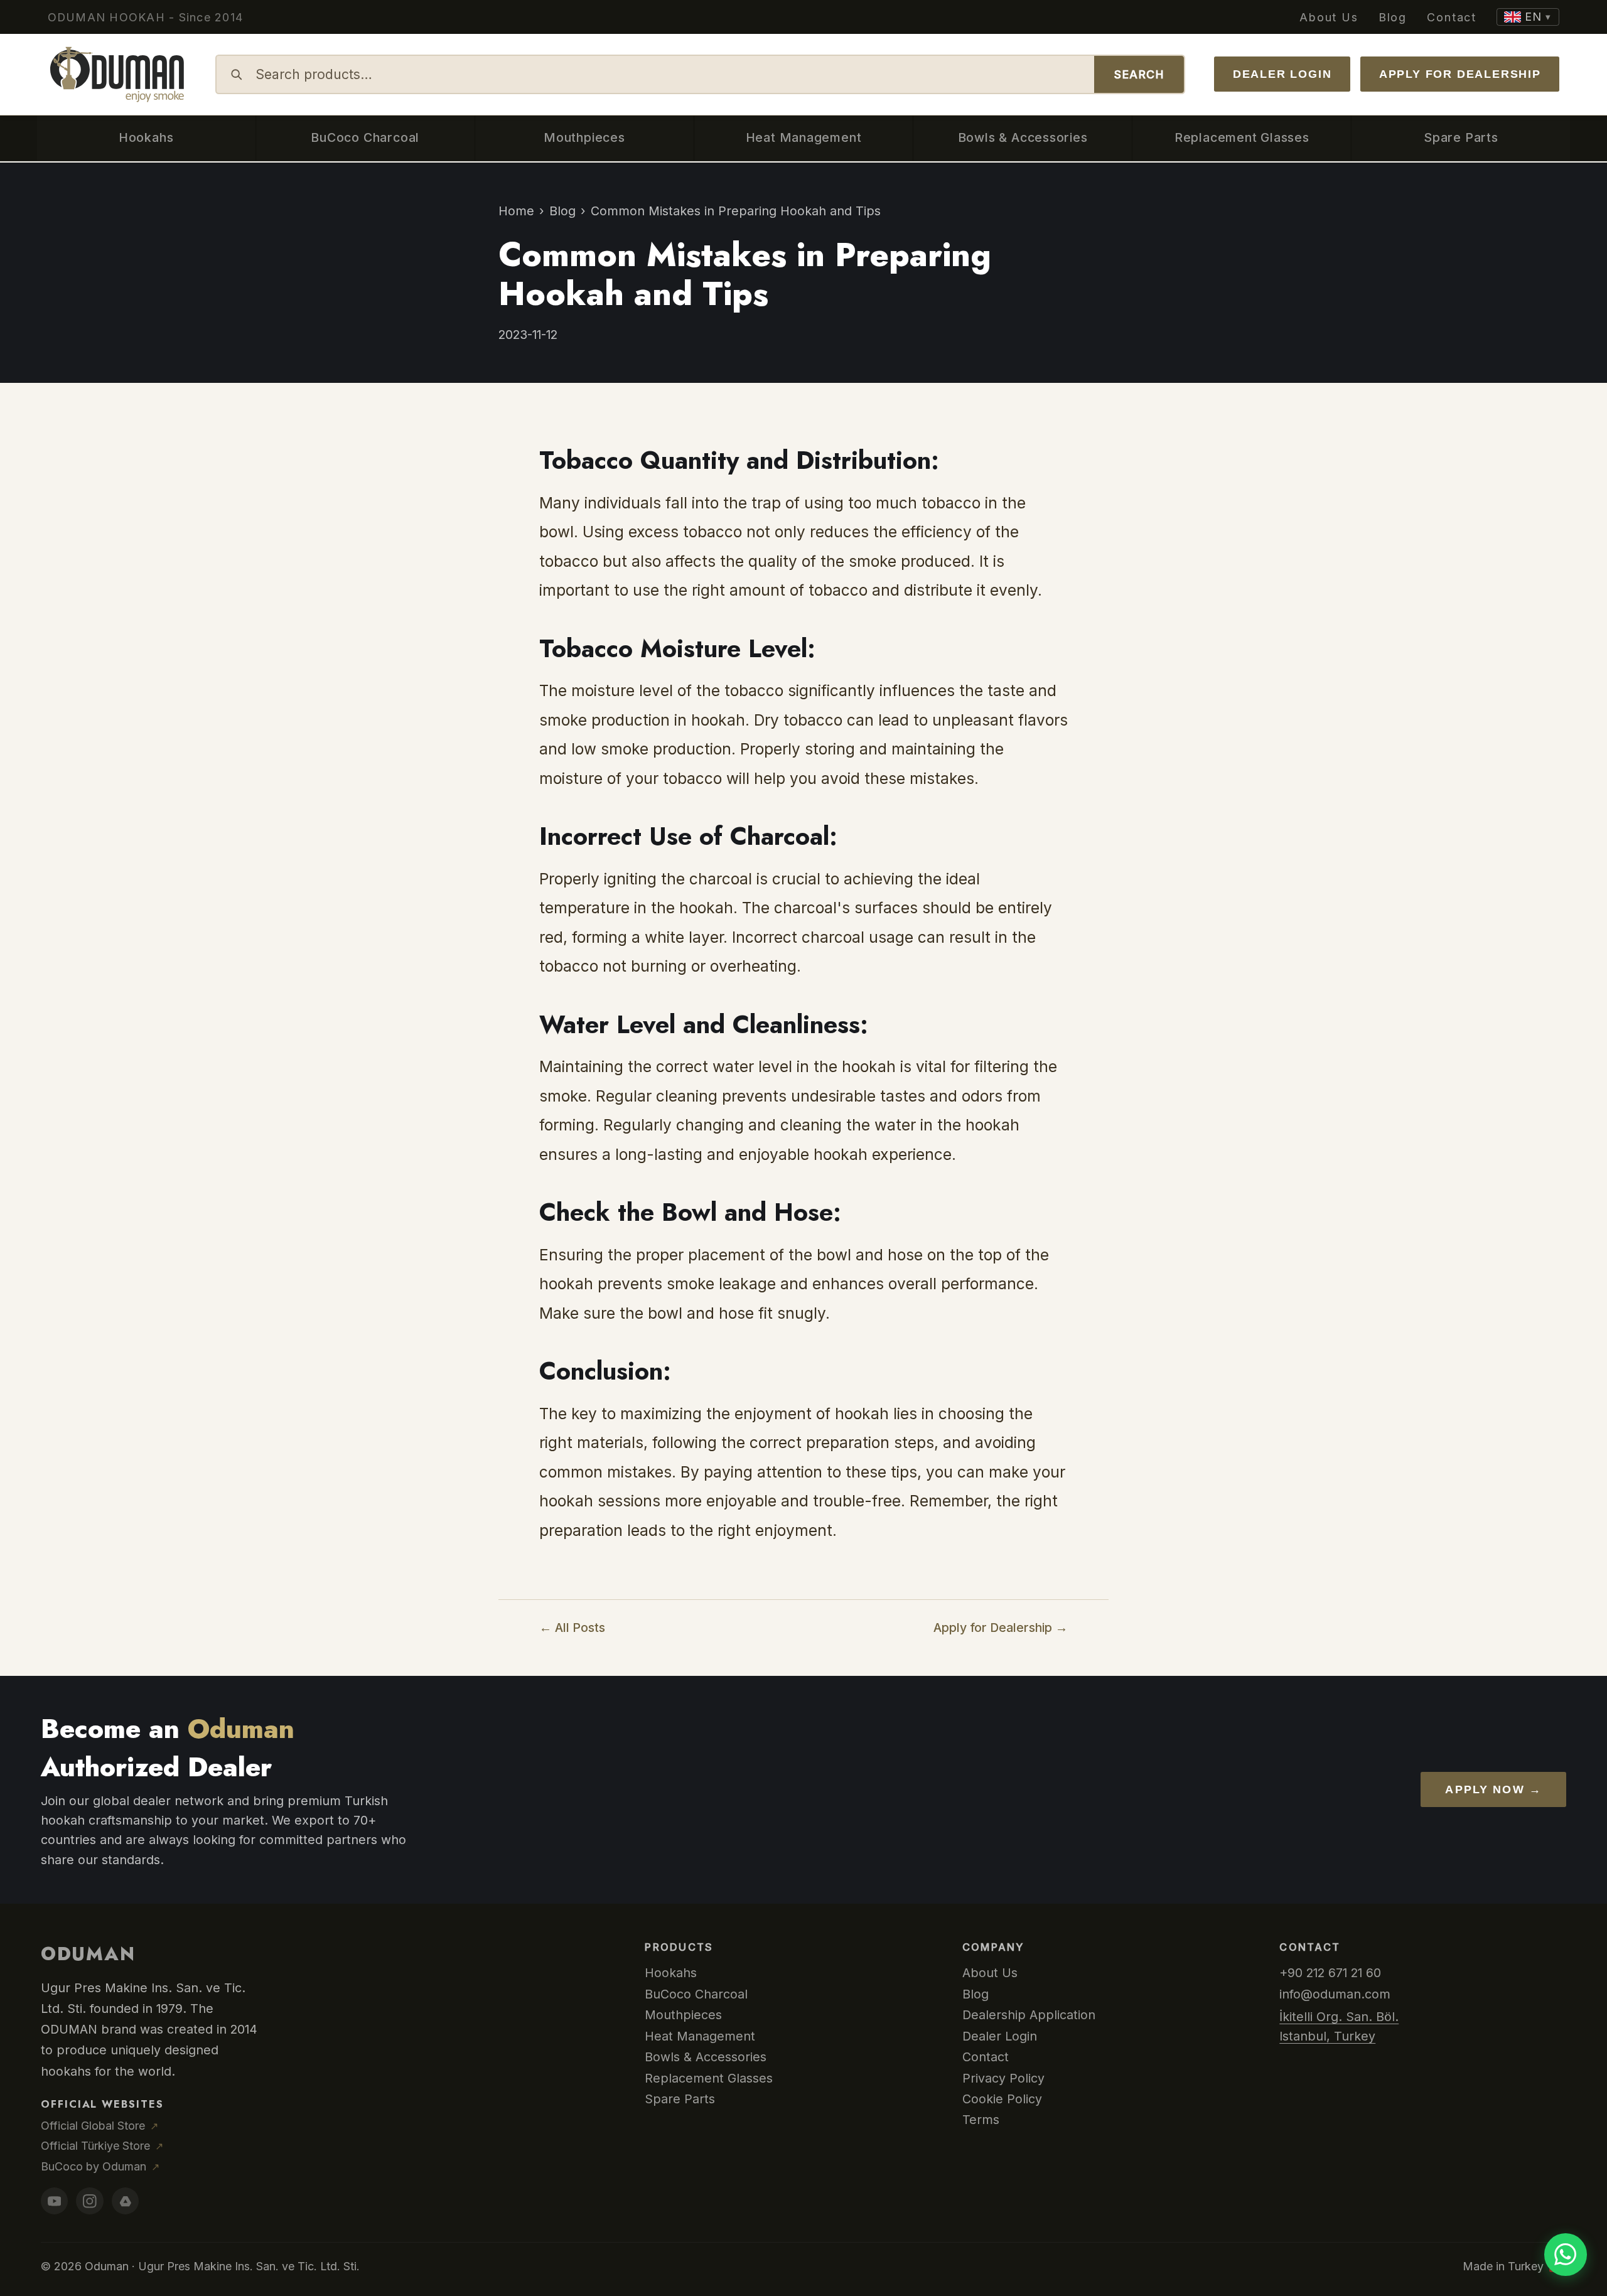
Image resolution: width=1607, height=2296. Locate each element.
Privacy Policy (1003, 2078)
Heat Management (700, 2036)
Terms (981, 2120)
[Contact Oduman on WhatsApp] (1566, 2255)
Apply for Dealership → (1001, 1628)
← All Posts (572, 1628)
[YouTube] (54, 2201)
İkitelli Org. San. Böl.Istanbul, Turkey (1339, 2026)
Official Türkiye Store (102, 2146)
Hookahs (671, 1973)
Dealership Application (1029, 2015)
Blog (1393, 17)
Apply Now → (1493, 1789)
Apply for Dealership (1460, 74)
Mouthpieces (683, 2015)
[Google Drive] (125, 2201)
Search (1139, 74)
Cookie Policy (1002, 2099)
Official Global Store (99, 2126)
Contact (1452, 17)
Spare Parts (680, 2099)
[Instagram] (89, 2201)
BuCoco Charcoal (696, 1994)
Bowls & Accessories (706, 2057)
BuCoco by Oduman (100, 2166)
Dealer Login (1282, 74)
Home (516, 211)
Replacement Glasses (709, 2078)
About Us (1329, 17)
